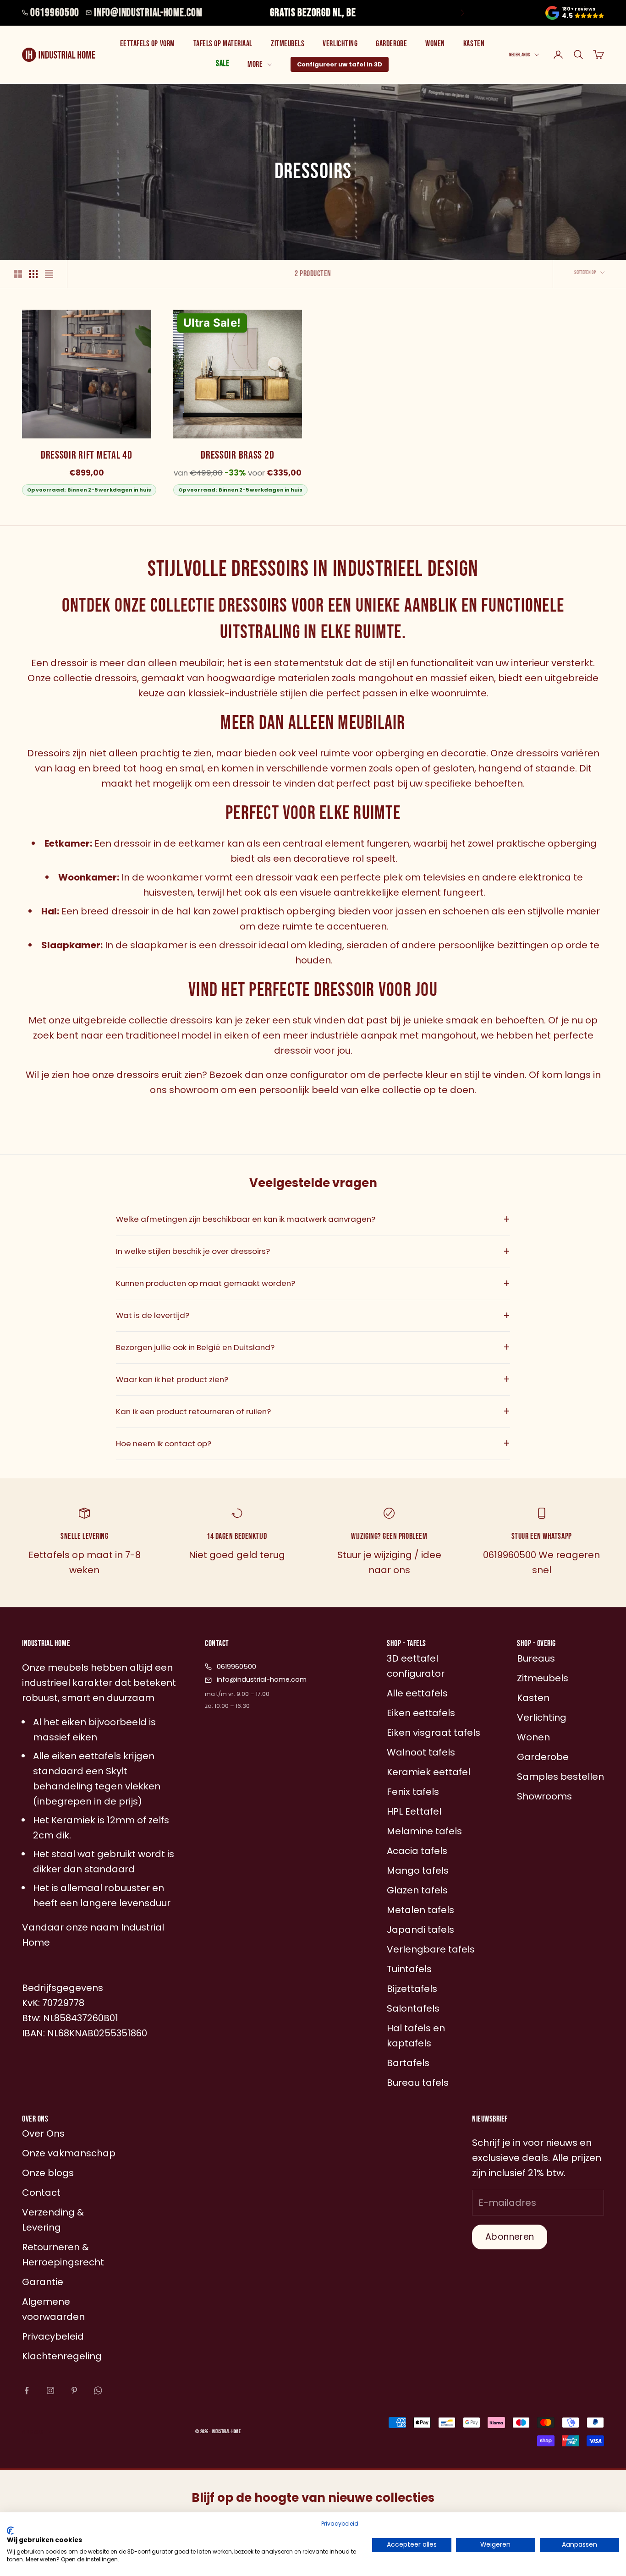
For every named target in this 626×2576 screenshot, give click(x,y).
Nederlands (519, 55)
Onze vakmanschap (69, 2153)
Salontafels (413, 2008)
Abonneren (510, 2237)
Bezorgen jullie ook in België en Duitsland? (313, 1347)
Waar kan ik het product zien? (313, 1379)
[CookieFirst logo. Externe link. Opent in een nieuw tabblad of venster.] (10, 2531)
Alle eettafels (417, 1693)
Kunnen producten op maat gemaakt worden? (313, 1284)
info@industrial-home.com (148, 13)
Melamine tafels (424, 1831)
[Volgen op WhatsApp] (98, 2390)
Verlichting (340, 44)
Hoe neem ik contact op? (313, 1444)
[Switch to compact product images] (49, 274)
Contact (41, 2193)
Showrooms (544, 1796)
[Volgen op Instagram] (50, 2390)
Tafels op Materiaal (223, 44)
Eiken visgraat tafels (434, 1733)
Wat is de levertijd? (313, 1316)
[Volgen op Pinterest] (74, 2390)
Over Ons (43, 2133)
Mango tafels (418, 1870)
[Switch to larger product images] (18, 274)
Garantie (43, 2282)
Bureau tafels (418, 2083)
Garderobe (391, 44)
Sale (222, 63)
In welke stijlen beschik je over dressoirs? (313, 1252)
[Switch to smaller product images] (33, 274)
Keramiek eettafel (428, 1772)
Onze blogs (48, 2173)
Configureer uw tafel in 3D (340, 64)
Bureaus (536, 1658)
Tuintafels (409, 1969)
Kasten (474, 44)
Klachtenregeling (62, 2356)
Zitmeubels (288, 44)
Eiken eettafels (421, 1713)
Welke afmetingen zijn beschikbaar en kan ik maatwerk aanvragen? (313, 1220)
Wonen (435, 44)
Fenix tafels (413, 1792)
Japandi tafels (420, 1930)
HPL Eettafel (414, 1811)
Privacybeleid (340, 2524)
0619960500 (55, 13)
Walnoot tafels (421, 1752)
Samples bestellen (560, 1777)
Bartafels (408, 2063)
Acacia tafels (417, 1851)
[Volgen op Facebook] (27, 2390)
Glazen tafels (417, 1890)
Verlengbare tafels (431, 1949)
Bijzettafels (412, 1989)
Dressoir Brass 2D (237, 455)
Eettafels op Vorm (148, 44)
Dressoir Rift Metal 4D (87, 455)
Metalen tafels (420, 1910)
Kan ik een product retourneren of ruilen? (313, 1411)
